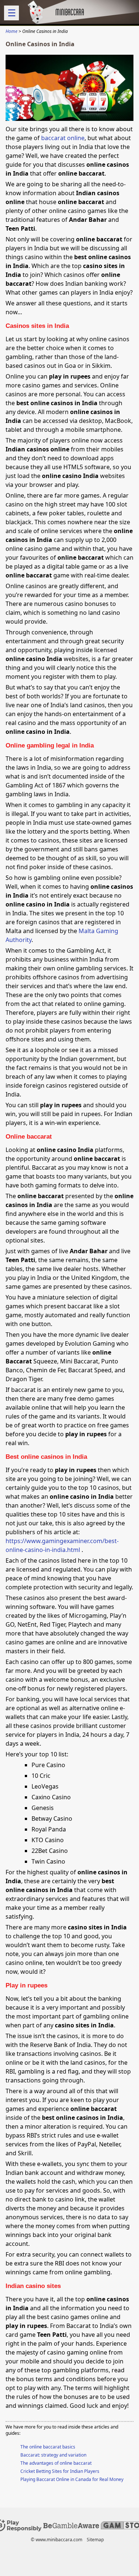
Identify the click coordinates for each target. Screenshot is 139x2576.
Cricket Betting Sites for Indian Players (60, 2471)
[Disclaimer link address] (71, 2526)
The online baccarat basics (48, 2447)
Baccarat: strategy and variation (53, 2455)
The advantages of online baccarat (56, 2463)
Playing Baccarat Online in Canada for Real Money (72, 2479)
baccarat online (63, 138)
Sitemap (95, 2540)
